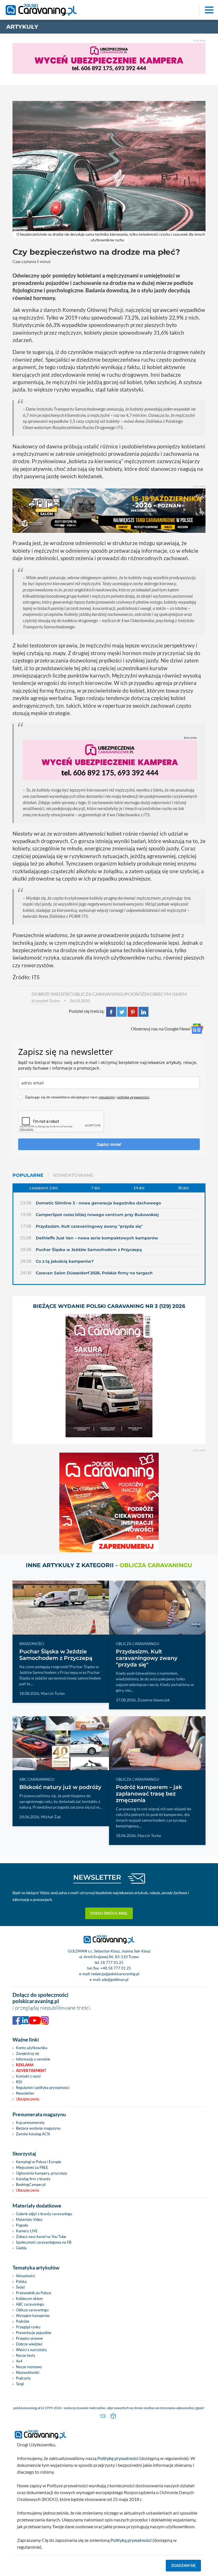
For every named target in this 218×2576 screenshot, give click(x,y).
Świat (20, 2287)
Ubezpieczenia (28, 2099)
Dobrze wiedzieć (29, 2344)
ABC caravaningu (30, 2304)
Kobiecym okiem (29, 2298)
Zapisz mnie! (109, 1144)
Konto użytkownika (32, 2048)
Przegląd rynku (28, 2327)
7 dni (96, 1188)
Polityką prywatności (131, 2540)
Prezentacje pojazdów (34, 2333)
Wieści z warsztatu (31, 2350)
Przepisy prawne (29, 2338)
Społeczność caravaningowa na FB (44, 2242)
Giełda (21, 2248)
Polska (21, 2281)
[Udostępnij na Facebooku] (111, 1011)
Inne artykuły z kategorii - (109, 1565)
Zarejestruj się (28, 2053)
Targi (20, 2384)
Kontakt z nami (28, 2076)
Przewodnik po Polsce (33, 2293)
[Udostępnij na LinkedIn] (143, 1011)
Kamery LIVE (27, 2231)
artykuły (22, 27)
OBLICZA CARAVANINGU (99, 994)
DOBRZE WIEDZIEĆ (52, 994)
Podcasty (23, 2378)
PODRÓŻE (136, 994)
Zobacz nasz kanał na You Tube (41, 2237)
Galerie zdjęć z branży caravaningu (44, 2214)
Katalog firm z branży (33, 2179)
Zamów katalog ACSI (33, 2134)
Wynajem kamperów (33, 2316)
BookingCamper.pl (31, 2184)
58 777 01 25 (112, 1962)
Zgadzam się (184, 2565)
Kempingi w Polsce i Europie (39, 2162)
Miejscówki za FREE (32, 2167)
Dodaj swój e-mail (109, 1913)
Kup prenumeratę (30, 2122)
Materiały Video (29, 2219)
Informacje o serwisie (33, 2059)
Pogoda (22, 2225)
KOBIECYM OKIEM (167, 994)
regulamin (107, 1097)
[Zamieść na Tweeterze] (122, 1011)
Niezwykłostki (28, 2372)
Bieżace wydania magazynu (38, 2128)
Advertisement (31, 2070)
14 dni (139, 1188)
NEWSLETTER (97, 1877)
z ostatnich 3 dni (44, 1188)
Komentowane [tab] (73, 1175)
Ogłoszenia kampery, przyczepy (42, 2173)
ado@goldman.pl (115, 1979)
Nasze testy (26, 2355)
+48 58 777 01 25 (116, 1968)
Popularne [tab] (28, 1175)
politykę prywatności (133, 1097)
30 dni (183, 1188)
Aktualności (25, 2276)
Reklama (25, 2065)
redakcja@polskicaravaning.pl (115, 1974)
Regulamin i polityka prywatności (43, 2088)
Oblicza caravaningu (32, 2310)
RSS (19, 2082)
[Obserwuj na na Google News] (197, 1029)
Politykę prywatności (118, 2458)
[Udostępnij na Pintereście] (133, 1011)
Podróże (23, 2321)
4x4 (19, 2361)
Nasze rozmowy (29, 2367)
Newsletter (25, 2093)
